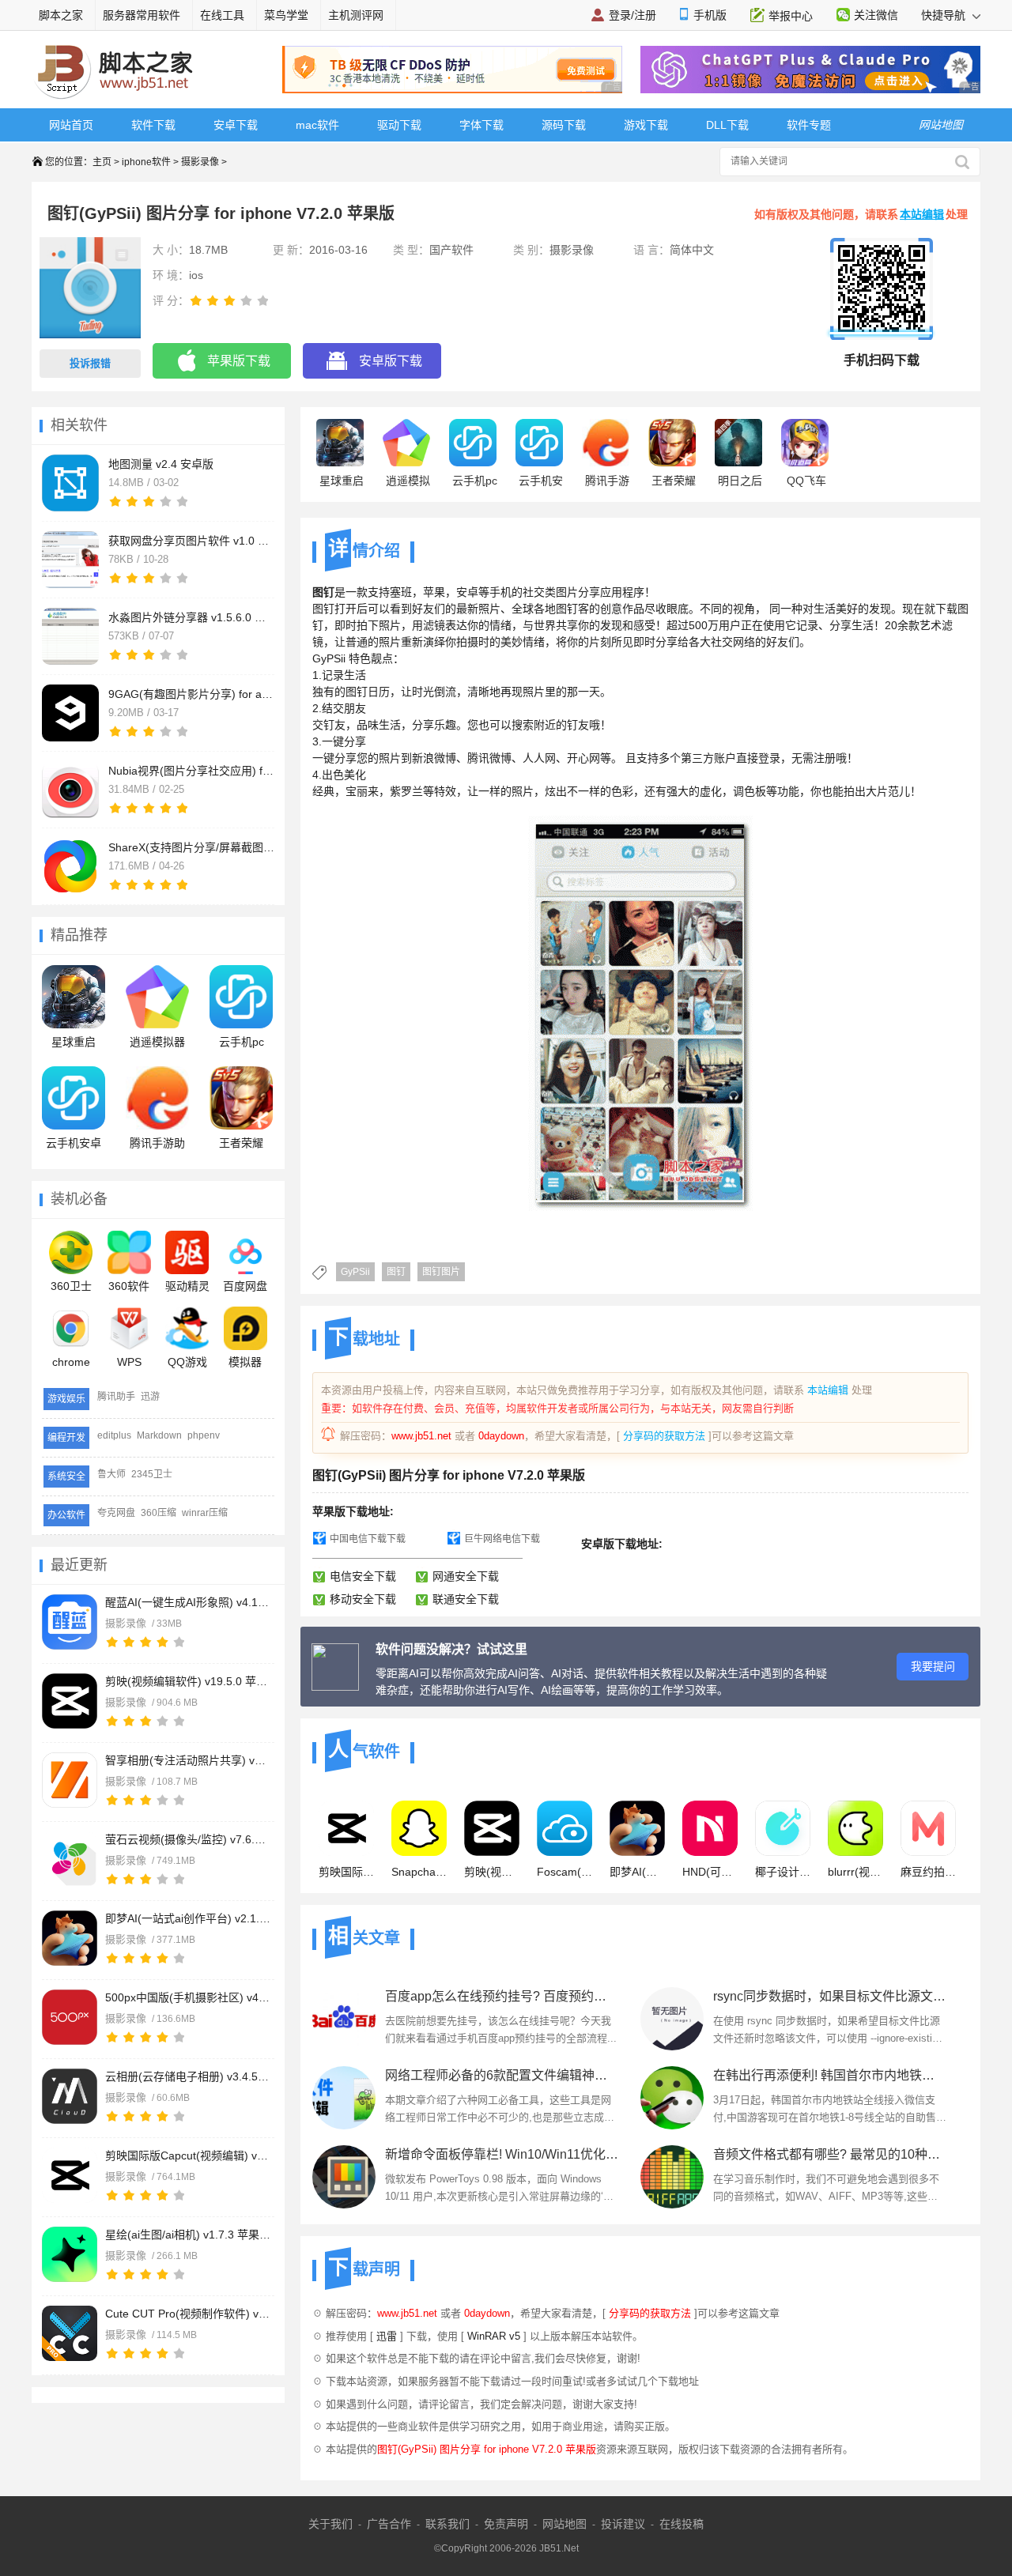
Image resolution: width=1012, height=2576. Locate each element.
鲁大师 (111, 1474)
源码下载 (564, 125)
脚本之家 (61, 15)
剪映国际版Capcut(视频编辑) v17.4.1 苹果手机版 (188, 2155)
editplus (114, 1435)
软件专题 (809, 125)
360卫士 (71, 1286)
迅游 (150, 1397)
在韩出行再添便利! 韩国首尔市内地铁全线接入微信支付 (830, 2075)
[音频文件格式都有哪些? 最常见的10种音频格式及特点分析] (672, 2177)
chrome (71, 1362)
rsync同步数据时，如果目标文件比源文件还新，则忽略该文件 (830, 1996)
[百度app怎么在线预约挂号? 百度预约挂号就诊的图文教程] (344, 2019)
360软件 (129, 1286)
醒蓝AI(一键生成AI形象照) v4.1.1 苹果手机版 (188, 1602)
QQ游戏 (187, 1362)
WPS (129, 1362)
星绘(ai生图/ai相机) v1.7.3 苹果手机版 (188, 2235)
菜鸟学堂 (286, 15)
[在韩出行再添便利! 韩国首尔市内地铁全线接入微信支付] (672, 2098)
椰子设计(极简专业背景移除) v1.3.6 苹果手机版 (783, 1872)
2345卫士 (152, 1474)
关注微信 (876, 15)
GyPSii (355, 1272)
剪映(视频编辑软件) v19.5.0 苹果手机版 (188, 1681)
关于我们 (330, 2524)
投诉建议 (623, 2524)
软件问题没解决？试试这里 (451, 1649)
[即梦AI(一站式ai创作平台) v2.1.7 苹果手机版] (70, 1938)
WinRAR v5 (494, 2336)
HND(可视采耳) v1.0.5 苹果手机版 (710, 1872)
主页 (102, 162)
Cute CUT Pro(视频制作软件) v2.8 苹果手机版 (188, 2314)
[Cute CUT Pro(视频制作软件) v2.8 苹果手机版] (70, 2333)
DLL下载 (727, 125)
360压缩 (159, 1513)
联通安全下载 (466, 1599)
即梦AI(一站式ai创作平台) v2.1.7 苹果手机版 (188, 1918)
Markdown (159, 1435)
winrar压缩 (205, 1513)
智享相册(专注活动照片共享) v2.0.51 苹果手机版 (188, 1760)
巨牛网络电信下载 (502, 1539)
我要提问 (933, 1666)
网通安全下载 (466, 1576)
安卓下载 (236, 125)
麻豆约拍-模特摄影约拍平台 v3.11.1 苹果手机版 (928, 1872)
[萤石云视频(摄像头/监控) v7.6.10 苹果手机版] (70, 1859)
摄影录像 (200, 162)
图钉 (396, 1272)
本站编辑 (922, 214)
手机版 (710, 15)
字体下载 (481, 125)
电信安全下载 (363, 1576)
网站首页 (71, 125)
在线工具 (222, 15)
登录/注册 (632, 15)
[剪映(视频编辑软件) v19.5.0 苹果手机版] (70, 1701)
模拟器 (245, 1362)
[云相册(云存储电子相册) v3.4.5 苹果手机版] (70, 2096)
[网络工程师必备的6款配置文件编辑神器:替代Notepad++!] (344, 2098)
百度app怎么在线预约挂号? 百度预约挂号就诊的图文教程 (502, 1996)
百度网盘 (245, 1286)
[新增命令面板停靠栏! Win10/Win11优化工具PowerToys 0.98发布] (344, 2177)
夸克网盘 (116, 1513)
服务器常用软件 (142, 15)
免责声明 (506, 2524)
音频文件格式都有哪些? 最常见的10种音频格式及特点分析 (830, 2154)
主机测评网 (356, 15)
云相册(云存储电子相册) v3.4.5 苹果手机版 (188, 2076)
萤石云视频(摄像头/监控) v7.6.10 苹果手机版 (188, 1839)
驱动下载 (399, 125)
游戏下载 (646, 125)
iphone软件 (146, 162)
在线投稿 (682, 2524)
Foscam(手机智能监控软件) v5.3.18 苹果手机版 (565, 1872)
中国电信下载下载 (368, 1539)
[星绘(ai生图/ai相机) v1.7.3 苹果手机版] (70, 2254)
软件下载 (153, 125)
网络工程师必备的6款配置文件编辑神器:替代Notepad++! (502, 2075)
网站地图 (565, 2524)
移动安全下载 (363, 1599)
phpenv (204, 1435)
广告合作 (389, 2524)
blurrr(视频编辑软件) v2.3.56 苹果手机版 (855, 1872)
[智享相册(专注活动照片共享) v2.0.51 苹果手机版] (70, 1780)
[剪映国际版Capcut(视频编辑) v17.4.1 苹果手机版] (70, 2175)
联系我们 (447, 2524)
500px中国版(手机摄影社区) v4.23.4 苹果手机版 (188, 1997)
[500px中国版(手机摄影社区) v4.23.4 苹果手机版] (70, 2017)
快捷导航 (945, 15)
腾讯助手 (116, 1397)
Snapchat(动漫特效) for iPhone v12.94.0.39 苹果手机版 (419, 1872)
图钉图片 (441, 1272)
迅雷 (387, 2336)
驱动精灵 (187, 1286)
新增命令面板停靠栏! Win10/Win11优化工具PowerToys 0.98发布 (502, 2154)
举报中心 (791, 16)
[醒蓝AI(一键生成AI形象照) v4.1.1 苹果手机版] (70, 1622)
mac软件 (317, 125)
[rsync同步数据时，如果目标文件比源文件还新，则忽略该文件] (672, 2019)
